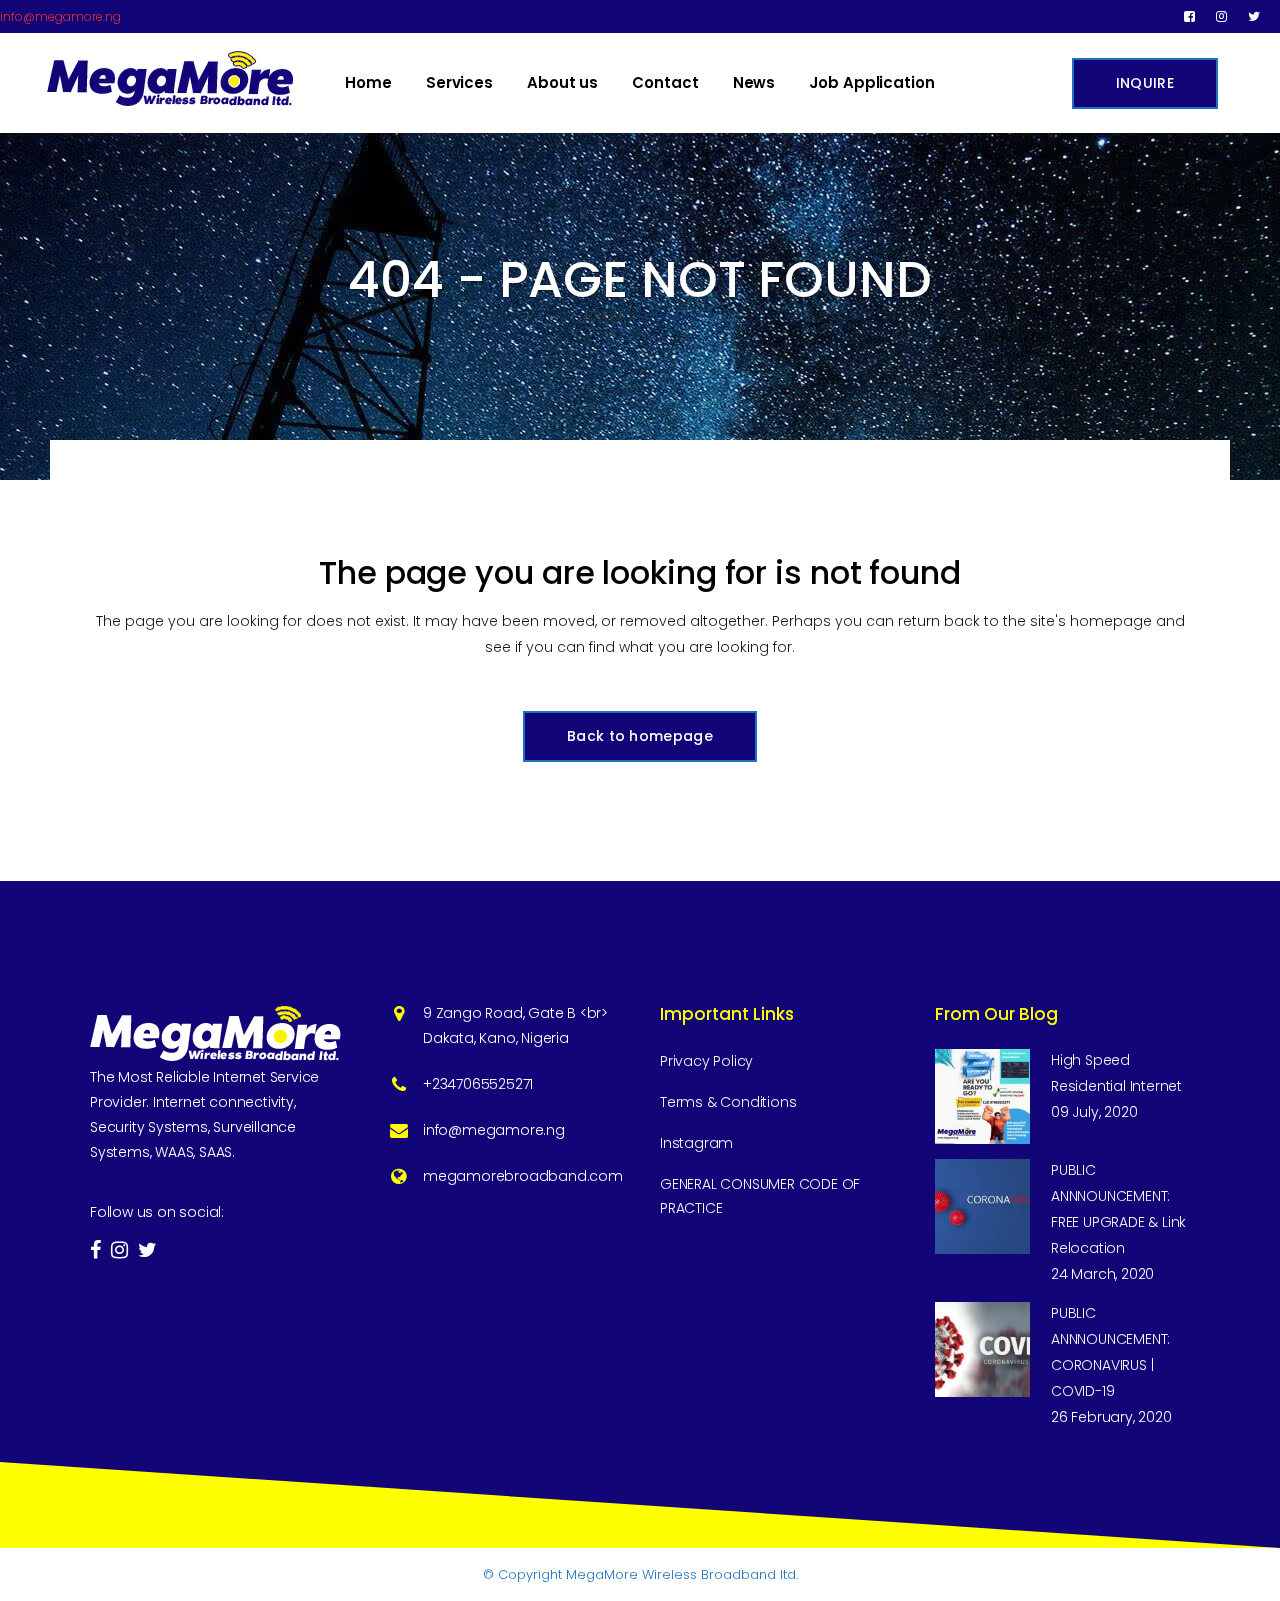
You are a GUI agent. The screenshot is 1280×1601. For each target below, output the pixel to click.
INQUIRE (1145, 83)
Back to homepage (640, 736)
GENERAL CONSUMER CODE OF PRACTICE (760, 1196)
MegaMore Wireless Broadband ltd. (682, 1574)
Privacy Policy (706, 1061)
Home (604, 316)
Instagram (696, 1143)
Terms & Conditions (728, 1102)
